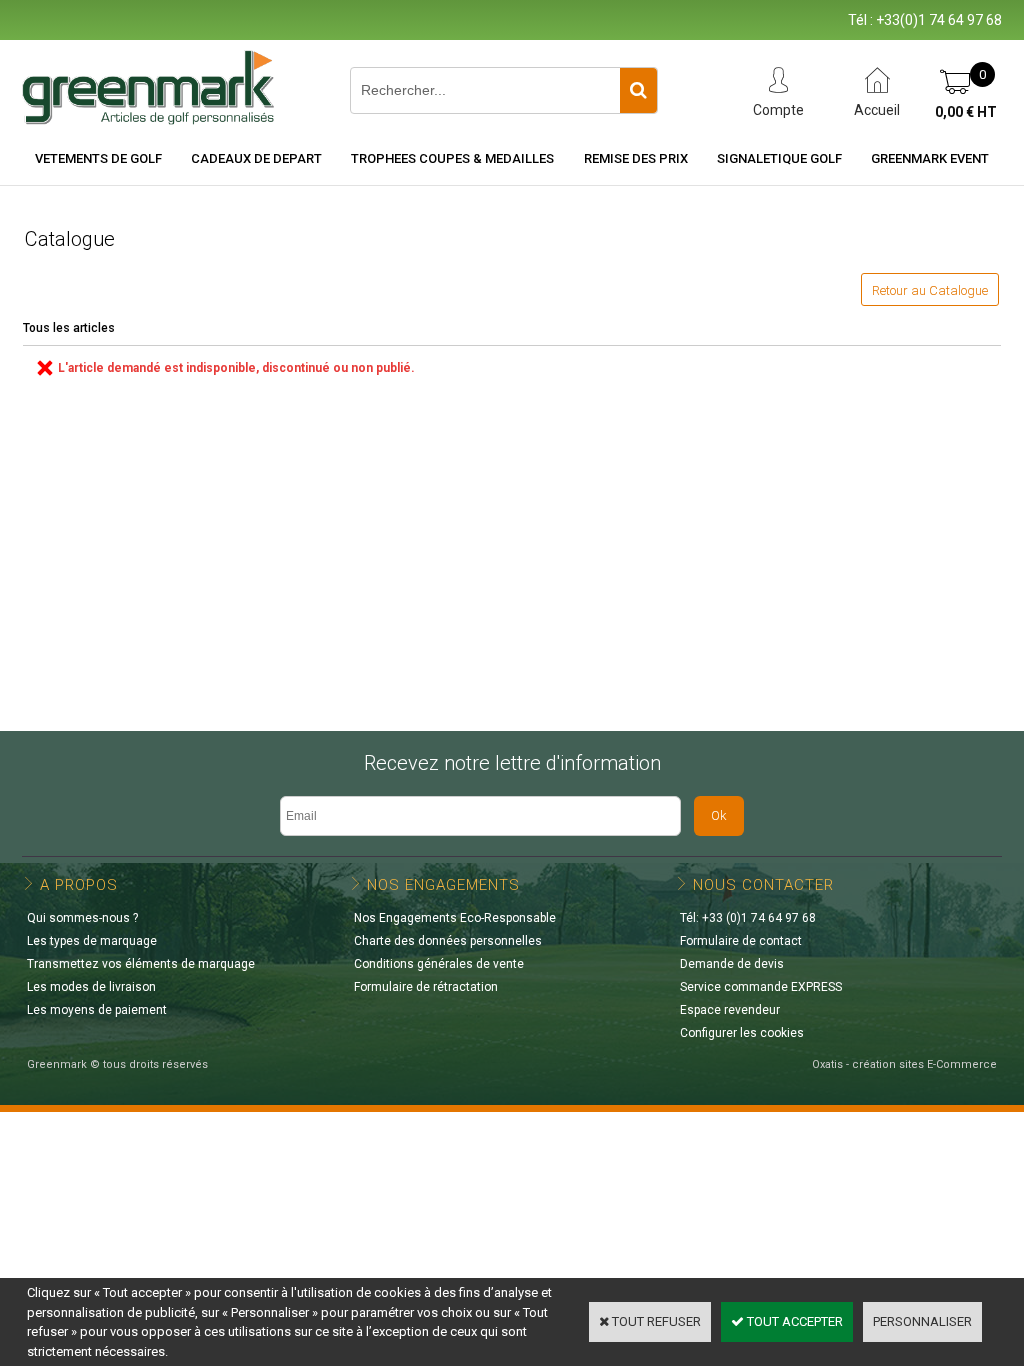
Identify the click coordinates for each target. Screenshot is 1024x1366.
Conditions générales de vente (439, 964)
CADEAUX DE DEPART (256, 158)
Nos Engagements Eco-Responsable (455, 918)
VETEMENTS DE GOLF (98, 158)
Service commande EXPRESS (761, 987)
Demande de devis (732, 964)
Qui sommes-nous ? (82, 918)
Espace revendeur (730, 1010)
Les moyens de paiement (97, 1010)
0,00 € (966, 112)
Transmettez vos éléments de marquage (141, 964)
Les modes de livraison (91, 987)
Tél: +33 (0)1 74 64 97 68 (748, 918)
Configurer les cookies (742, 1033)
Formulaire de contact (741, 941)
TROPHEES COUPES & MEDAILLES (452, 158)
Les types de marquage (92, 941)
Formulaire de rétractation (426, 987)
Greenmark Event (930, 158)
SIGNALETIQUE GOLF (779, 158)
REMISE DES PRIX (636, 158)
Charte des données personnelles (448, 941)
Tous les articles (69, 328)
